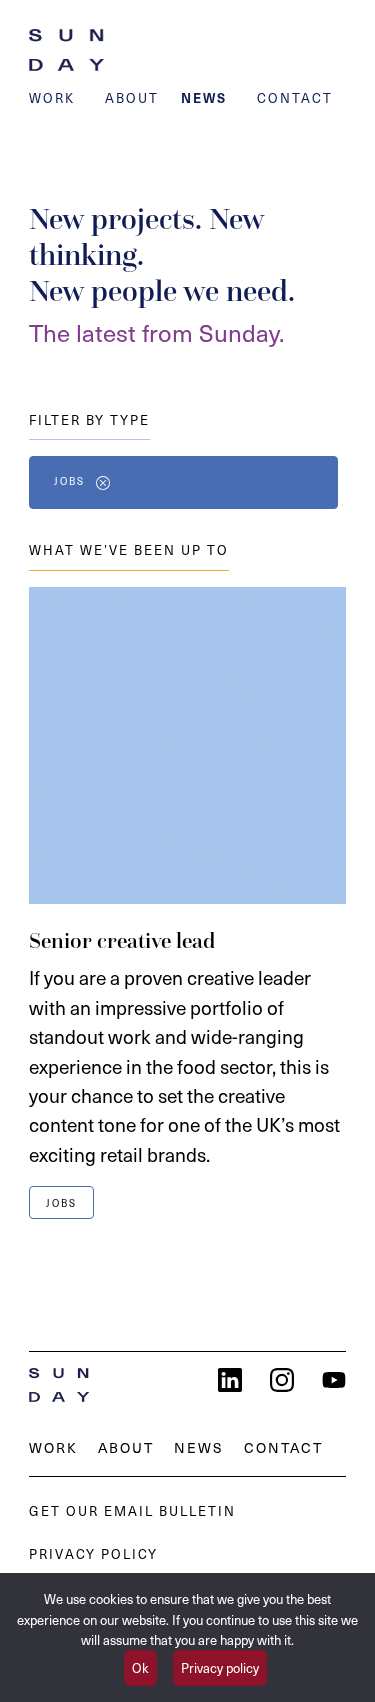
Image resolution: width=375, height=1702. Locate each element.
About (132, 97)
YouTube (334, 1380)
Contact (295, 97)
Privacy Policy (93, 1553)
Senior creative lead (122, 940)
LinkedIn (230, 1380)
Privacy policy (220, 1667)
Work (52, 97)
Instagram (282, 1380)
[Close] (103, 483)
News (204, 97)
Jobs (69, 480)
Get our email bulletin (132, 1510)
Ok (140, 1667)
